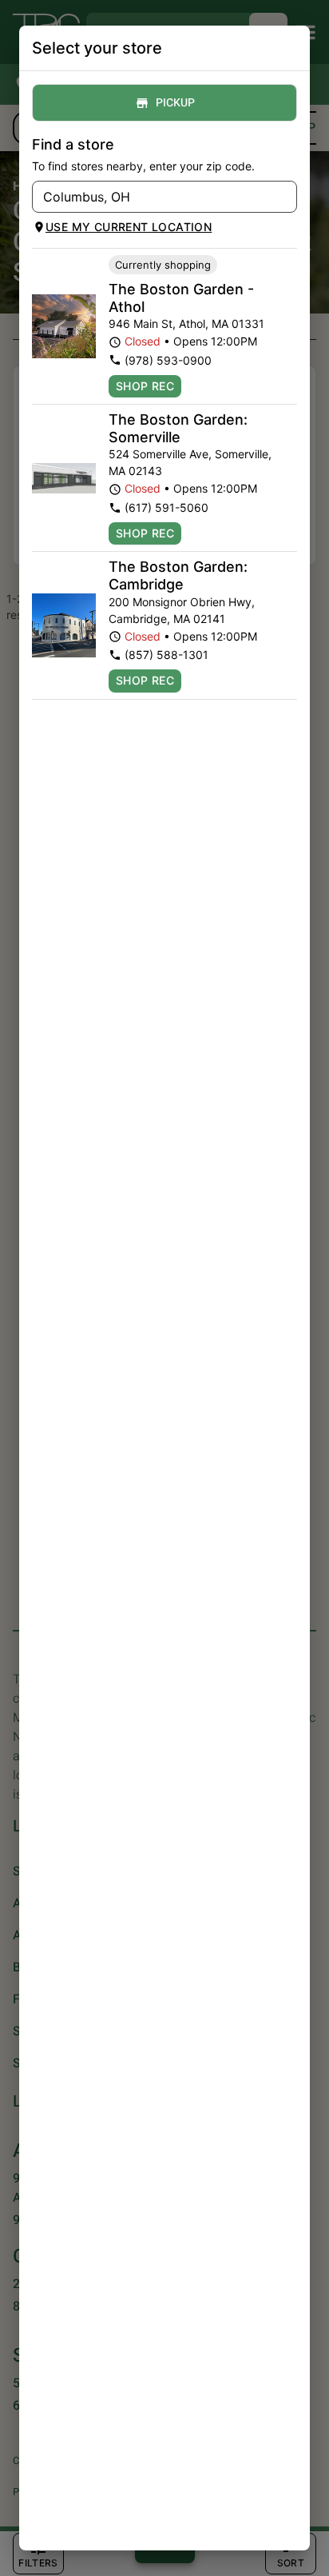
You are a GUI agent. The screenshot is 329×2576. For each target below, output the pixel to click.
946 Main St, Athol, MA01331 (186, 323)
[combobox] (151, 197)
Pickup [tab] (175, 103)
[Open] (285, 198)
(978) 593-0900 (168, 360)
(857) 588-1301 (166, 655)
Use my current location (129, 227)
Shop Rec (145, 386)
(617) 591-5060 (166, 507)
